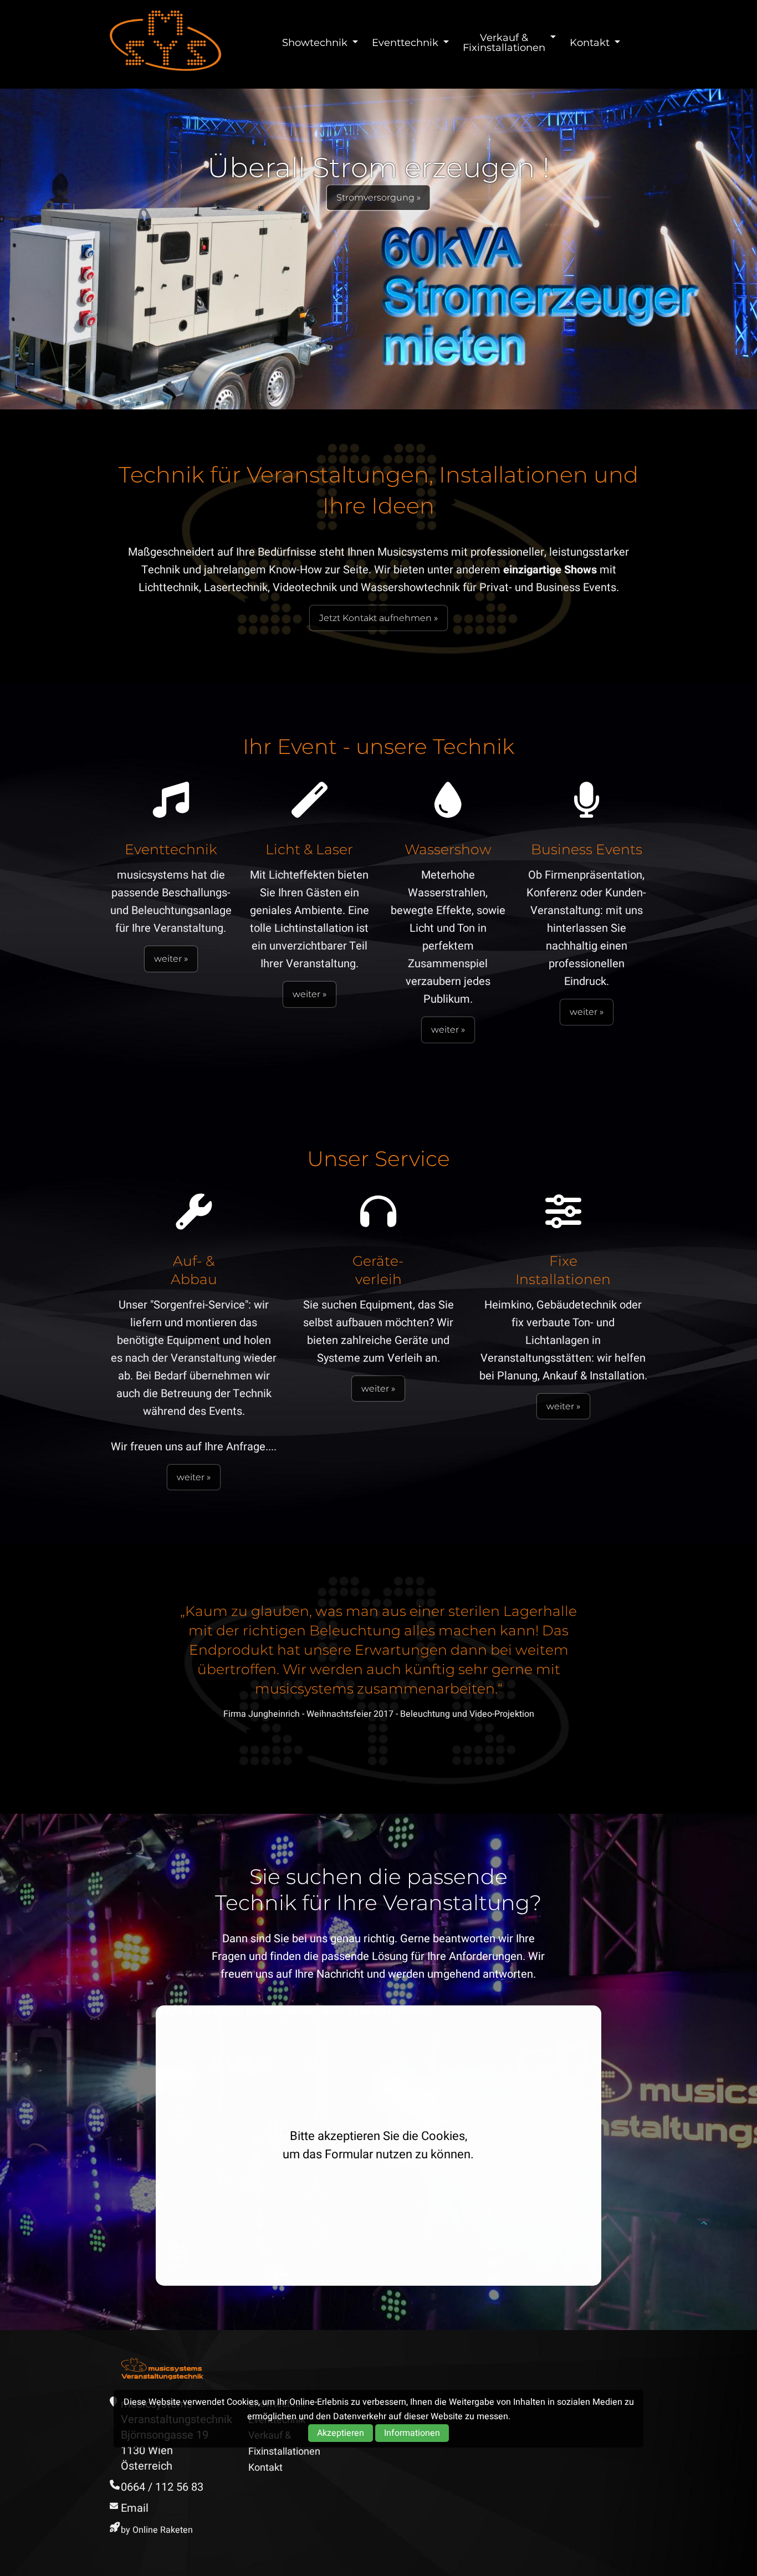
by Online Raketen (157, 2530)
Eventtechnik (405, 43)
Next (664, 1676)
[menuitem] (317, 43)
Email (135, 2508)
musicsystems (165, 40)
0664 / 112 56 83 (162, 2487)
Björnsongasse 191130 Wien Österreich (165, 2451)
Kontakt (590, 43)
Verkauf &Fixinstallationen (504, 43)
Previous (93, 1676)
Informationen (412, 2433)
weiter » (171, 959)
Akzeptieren (341, 2433)
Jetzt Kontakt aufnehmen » (378, 618)
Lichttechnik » (460, 222)
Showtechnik (315, 43)
